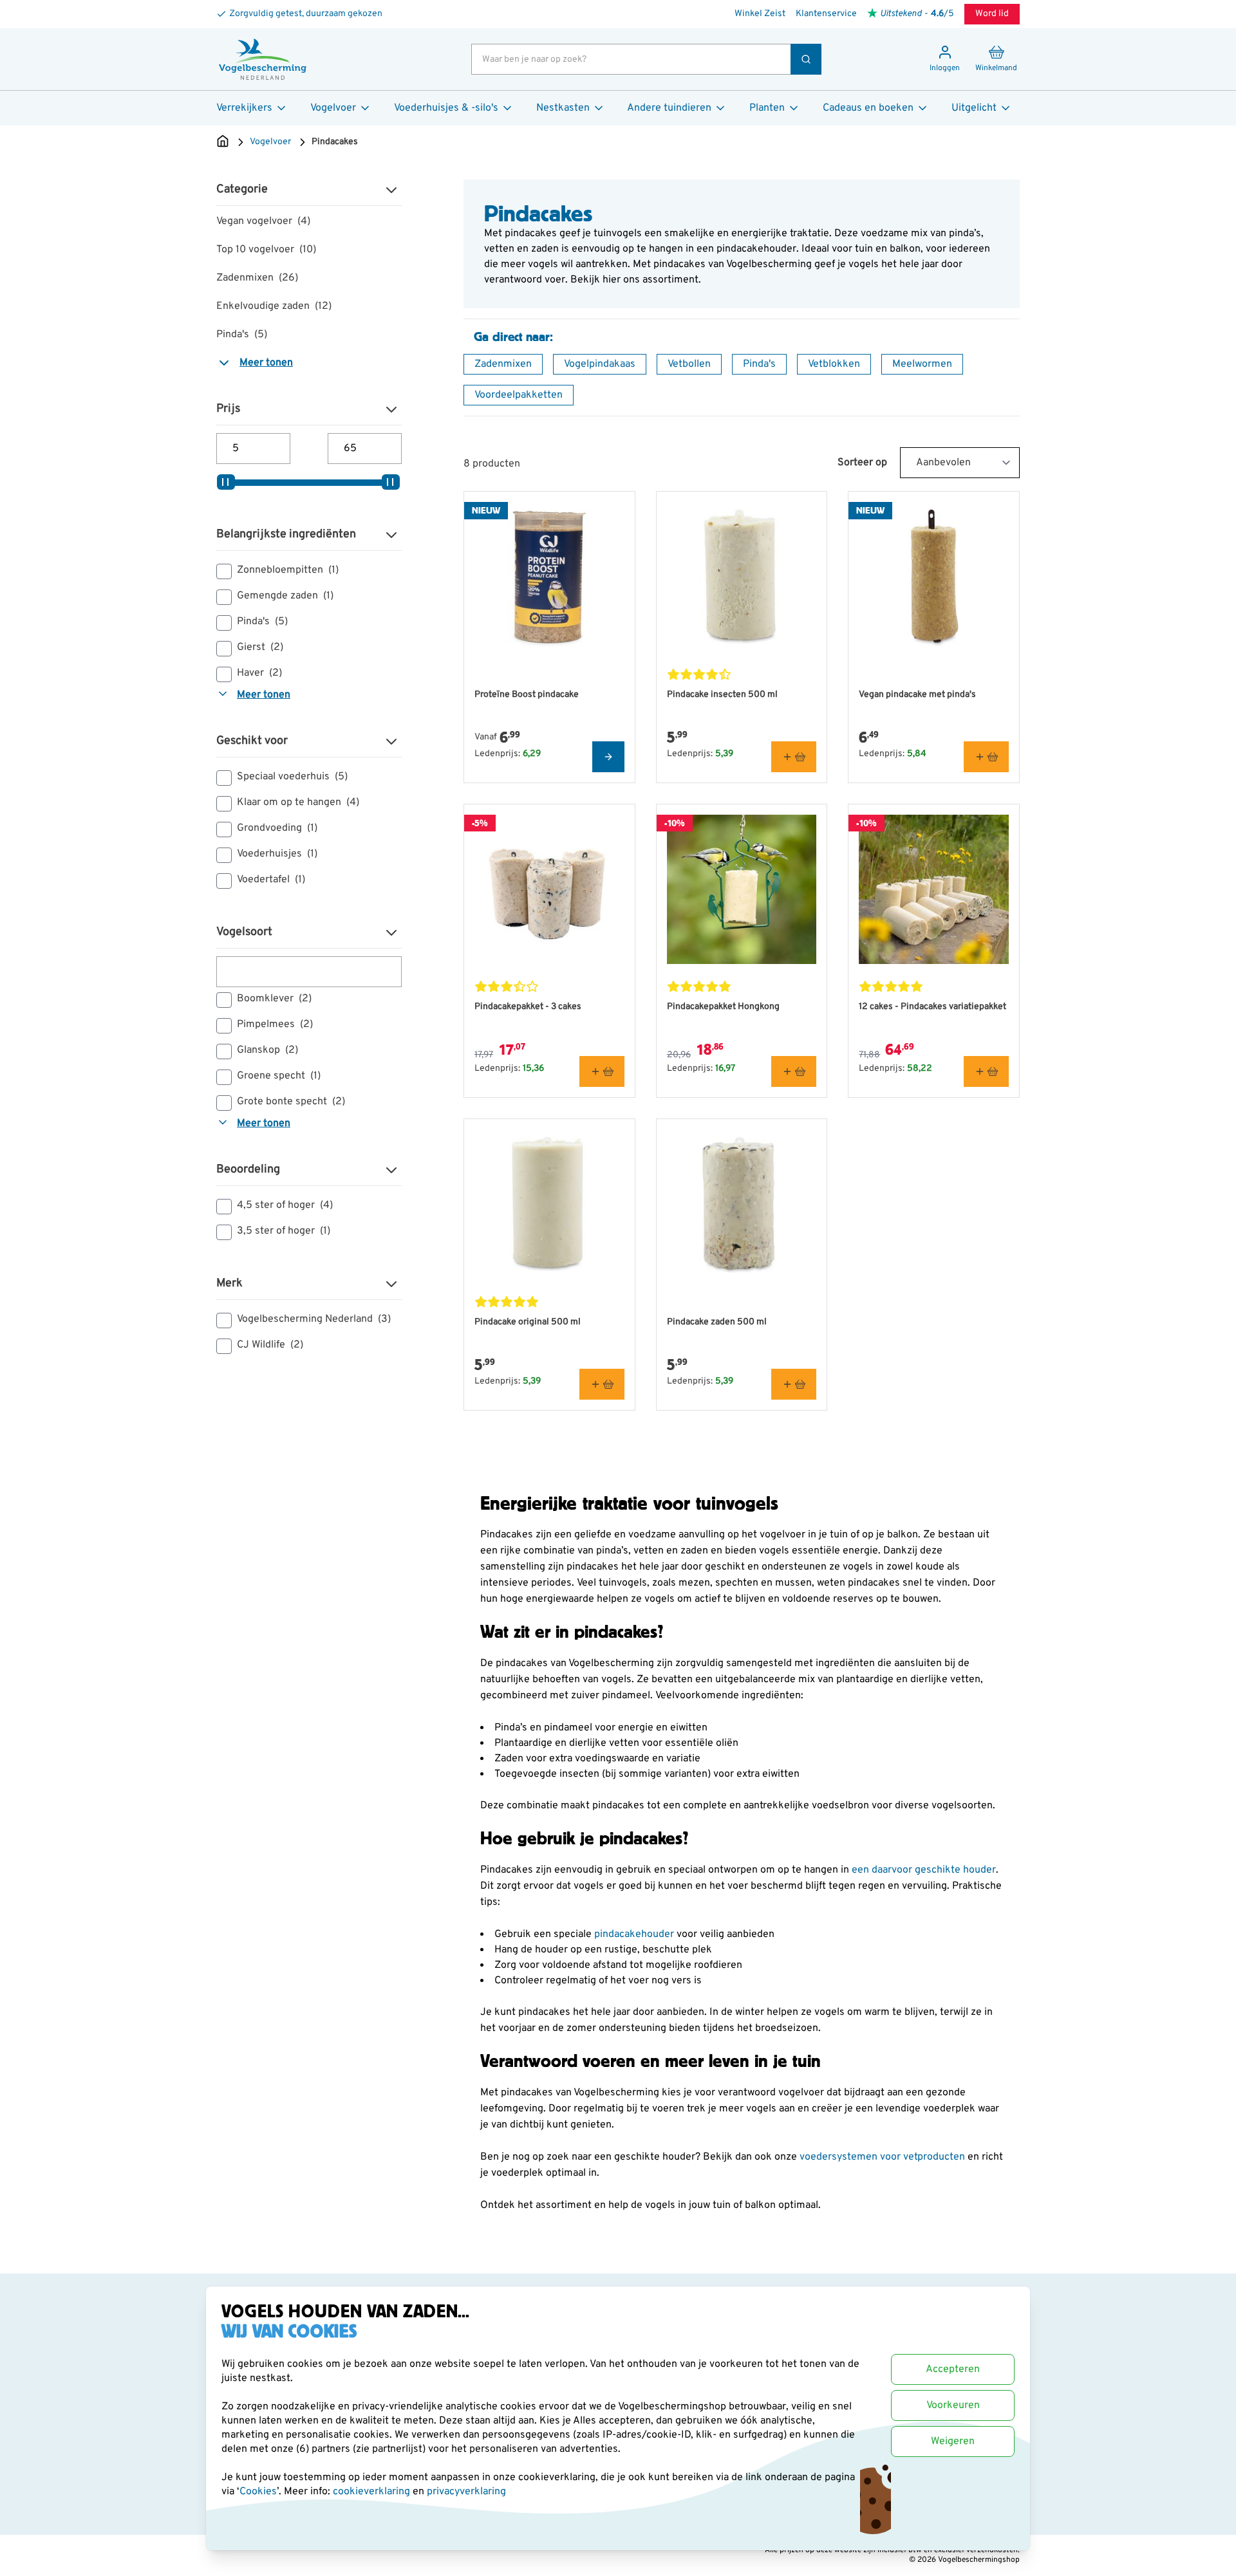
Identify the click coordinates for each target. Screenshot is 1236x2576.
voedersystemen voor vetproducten (882, 2157)
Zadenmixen (257, 278)
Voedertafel (271, 880)
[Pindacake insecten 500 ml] (742, 577)
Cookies (258, 2492)
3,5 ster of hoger (284, 1231)
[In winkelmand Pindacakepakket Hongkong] (794, 1071)
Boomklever (274, 999)
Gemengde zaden (285, 596)
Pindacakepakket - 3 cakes (528, 1007)
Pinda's (242, 335)
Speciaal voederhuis (292, 777)
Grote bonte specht (291, 1102)
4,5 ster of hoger (285, 1205)
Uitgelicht (974, 108)
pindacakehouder (635, 1934)
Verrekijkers (244, 108)
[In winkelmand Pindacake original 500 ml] (602, 1384)
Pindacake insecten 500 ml (722, 695)
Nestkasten (563, 108)
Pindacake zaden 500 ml (717, 1322)
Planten (767, 108)
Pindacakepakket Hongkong (723, 1007)
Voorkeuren (953, 2405)
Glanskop (267, 1050)
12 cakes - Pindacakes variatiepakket (932, 1007)
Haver (259, 673)
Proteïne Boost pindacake (527, 695)
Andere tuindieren (669, 108)
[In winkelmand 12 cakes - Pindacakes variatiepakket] (986, 1071)
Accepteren (953, 2369)
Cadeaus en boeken (868, 108)
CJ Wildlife (270, 1345)
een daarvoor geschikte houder (924, 1870)
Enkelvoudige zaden (274, 306)
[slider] (226, 482)
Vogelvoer (333, 108)
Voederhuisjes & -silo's (446, 108)
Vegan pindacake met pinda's (917, 695)
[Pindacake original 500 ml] (549, 1204)
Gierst (260, 647)
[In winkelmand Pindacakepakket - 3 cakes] (602, 1071)
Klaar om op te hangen (298, 802)
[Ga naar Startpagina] (223, 142)
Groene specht (279, 1076)
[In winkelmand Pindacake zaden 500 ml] (794, 1384)
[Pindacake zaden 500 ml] (742, 1204)
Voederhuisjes (277, 854)
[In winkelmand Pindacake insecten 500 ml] (794, 757)
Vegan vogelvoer (263, 221)
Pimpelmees (275, 1024)
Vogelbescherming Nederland (314, 1319)
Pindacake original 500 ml (528, 1322)
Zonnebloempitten (288, 570)
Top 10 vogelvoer (266, 250)
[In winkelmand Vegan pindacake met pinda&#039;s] (986, 757)
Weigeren (953, 2442)
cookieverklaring (373, 2492)
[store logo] (263, 59)
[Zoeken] (806, 59)
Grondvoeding (277, 828)
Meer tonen (266, 363)
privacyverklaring (466, 2492)
